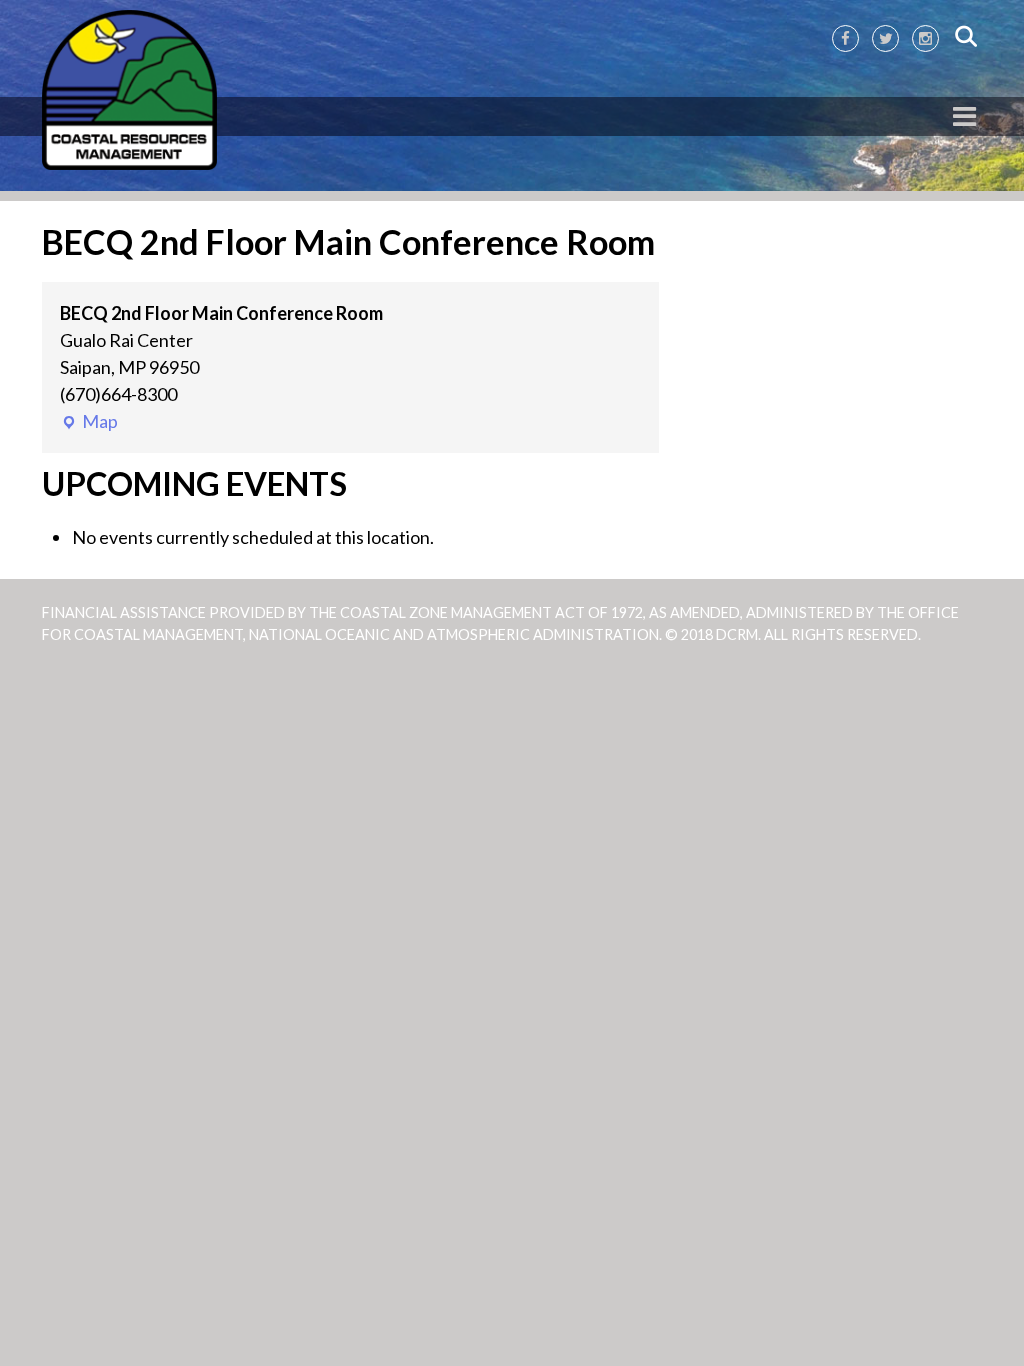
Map (89, 422)
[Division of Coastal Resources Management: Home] (129, 91)
